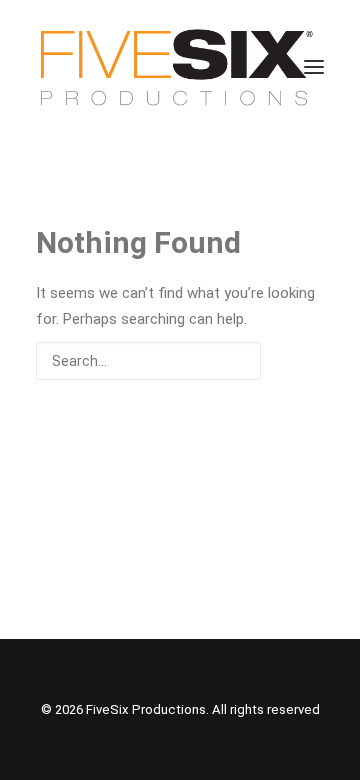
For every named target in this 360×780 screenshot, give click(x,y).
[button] (314, 67)
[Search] (180, 361)
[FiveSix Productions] (176, 67)
